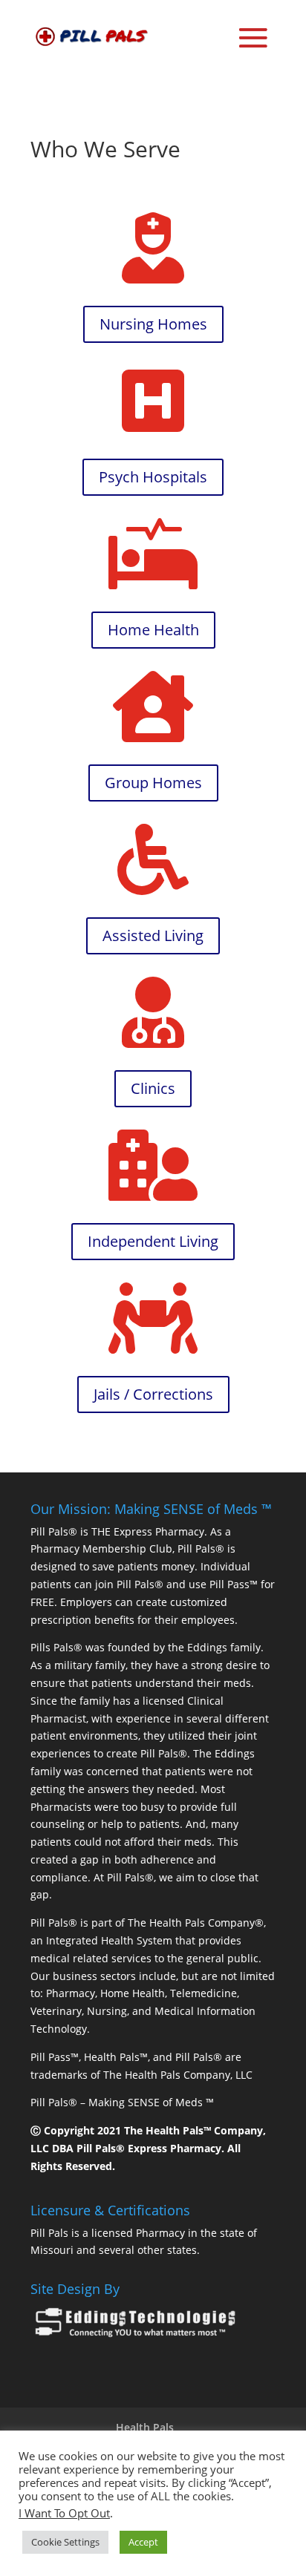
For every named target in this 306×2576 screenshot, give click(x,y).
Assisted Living (153, 935)
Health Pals (145, 2427)
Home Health (153, 630)
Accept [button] (143, 2542)
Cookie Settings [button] (65, 2542)
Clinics (153, 1088)
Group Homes (153, 783)
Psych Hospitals (153, 477)
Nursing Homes (153, 324)
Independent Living (153, 1241)
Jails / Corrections (153, 1394)
